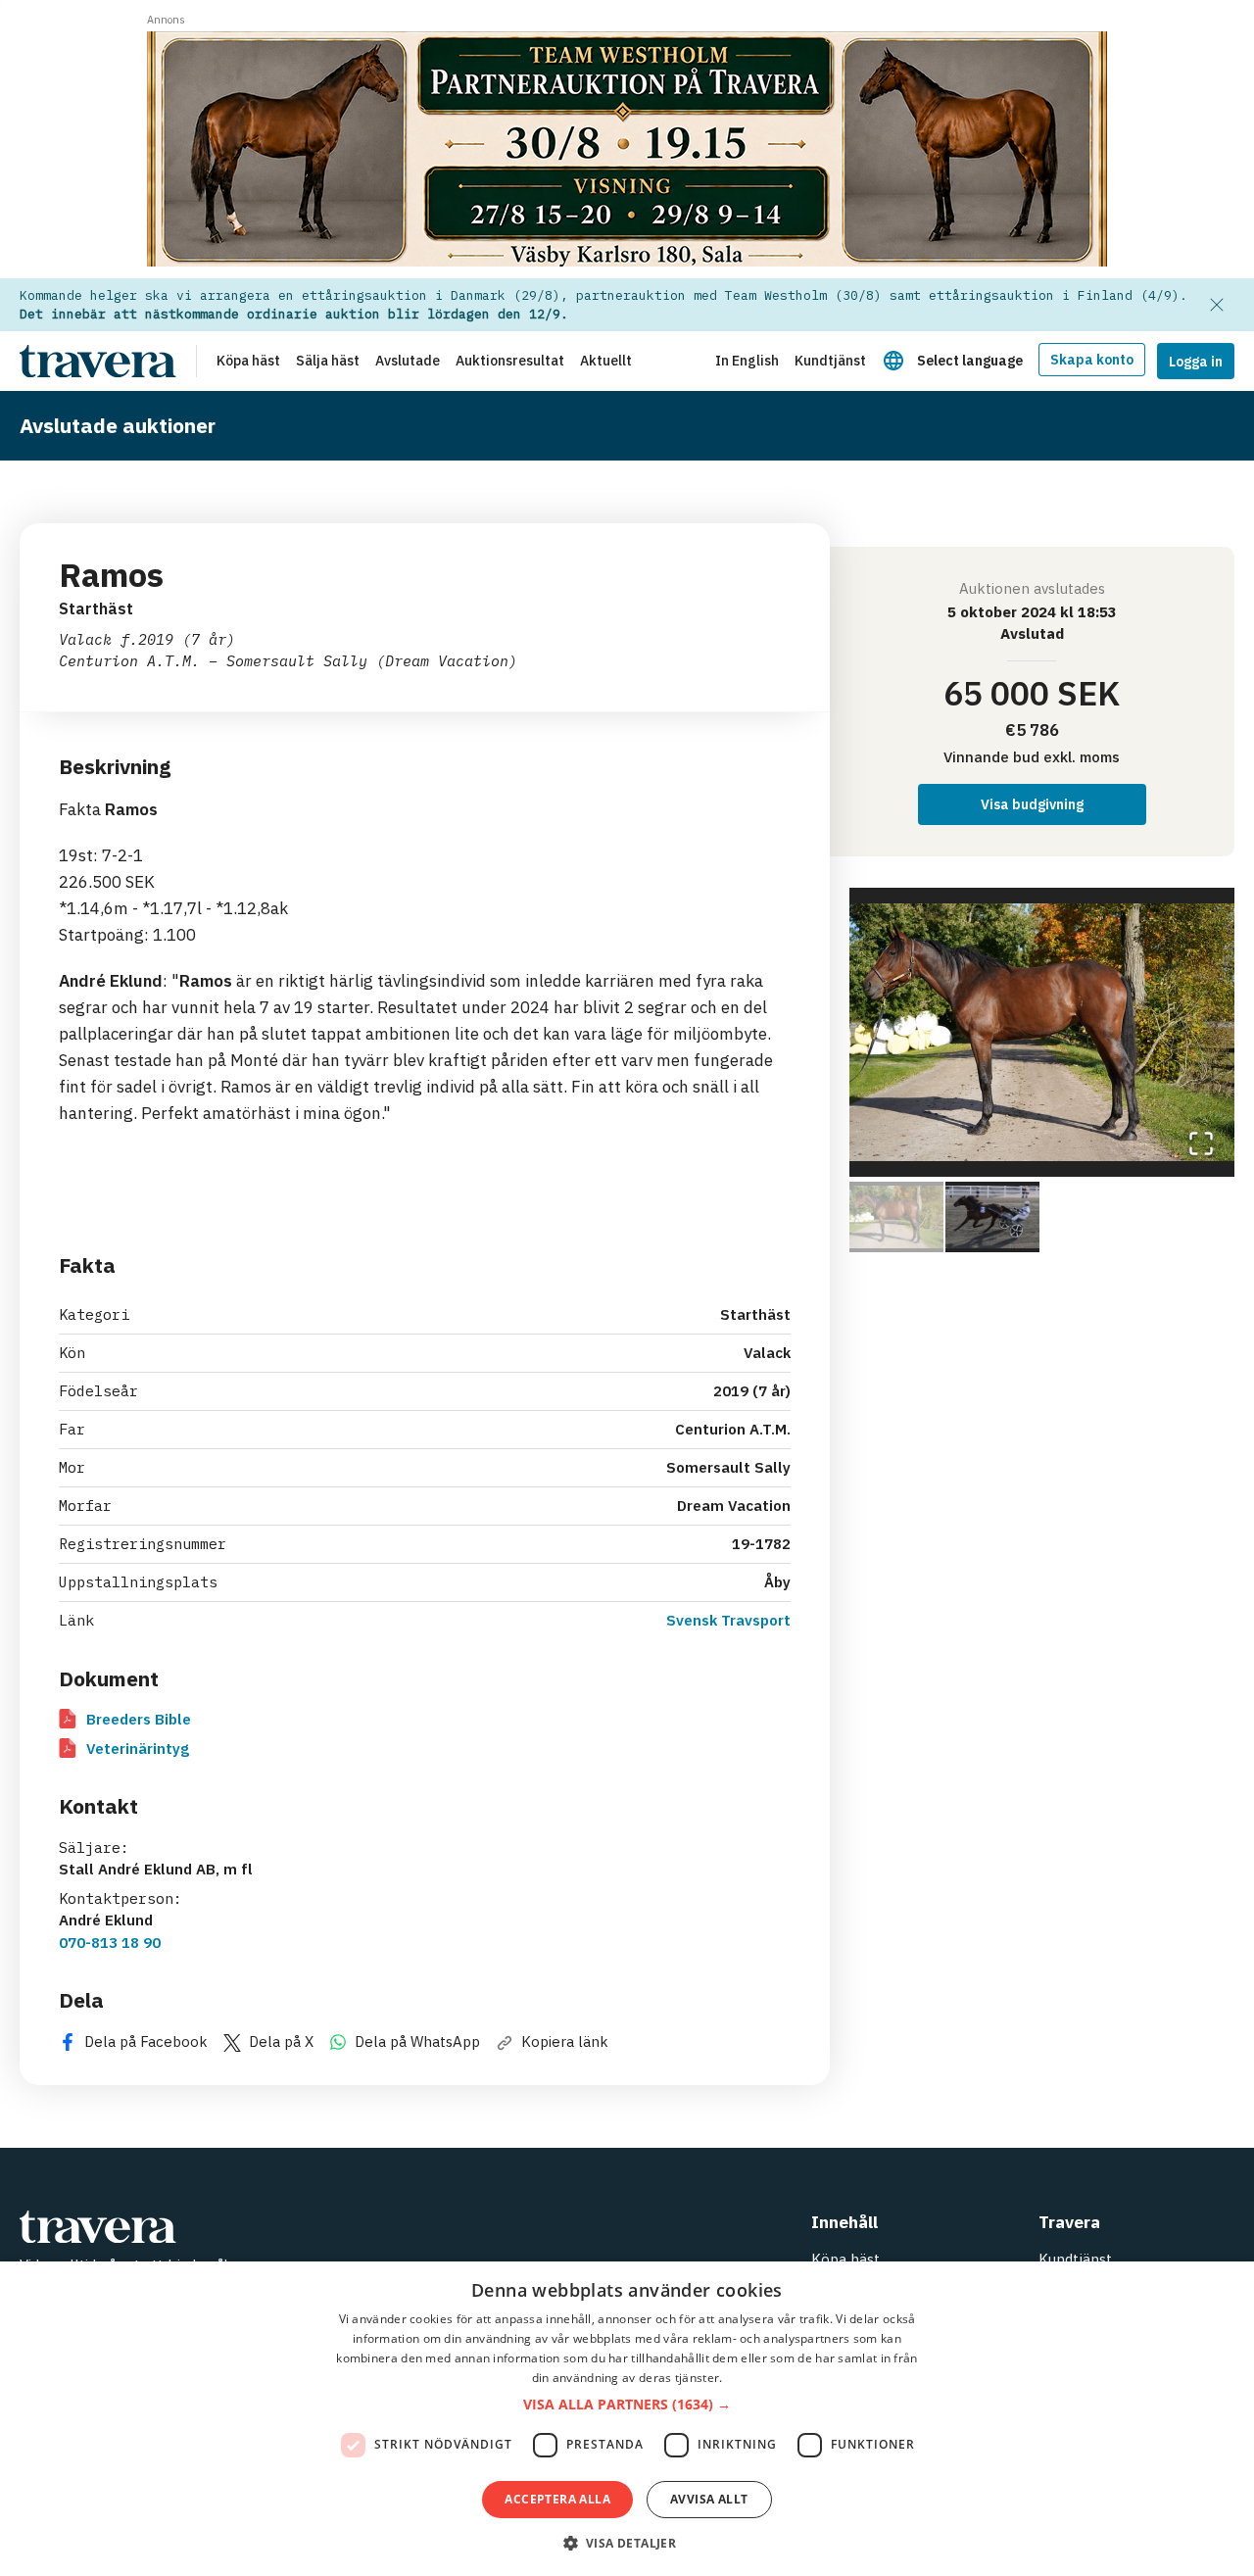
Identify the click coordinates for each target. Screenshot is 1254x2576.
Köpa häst (845, 2259)
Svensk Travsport (728, 1620)
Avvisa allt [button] (709, 2499)
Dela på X (281, 2041)
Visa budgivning (1032, 804)
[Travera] (284, 2227)
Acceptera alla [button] (557, 2499)
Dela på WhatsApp (417, 2041)
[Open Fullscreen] (1201, 1143)
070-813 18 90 (110, 1943)
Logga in (1196, 362)
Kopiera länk (565, 2041)
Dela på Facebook (146, 2041)
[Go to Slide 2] (992, 1217)
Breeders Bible (139, 1719)
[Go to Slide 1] (896, 1217)
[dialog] (627, 2419)
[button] (1042, 1032)
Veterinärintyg (138, 1749)
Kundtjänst (1075, 2259)
